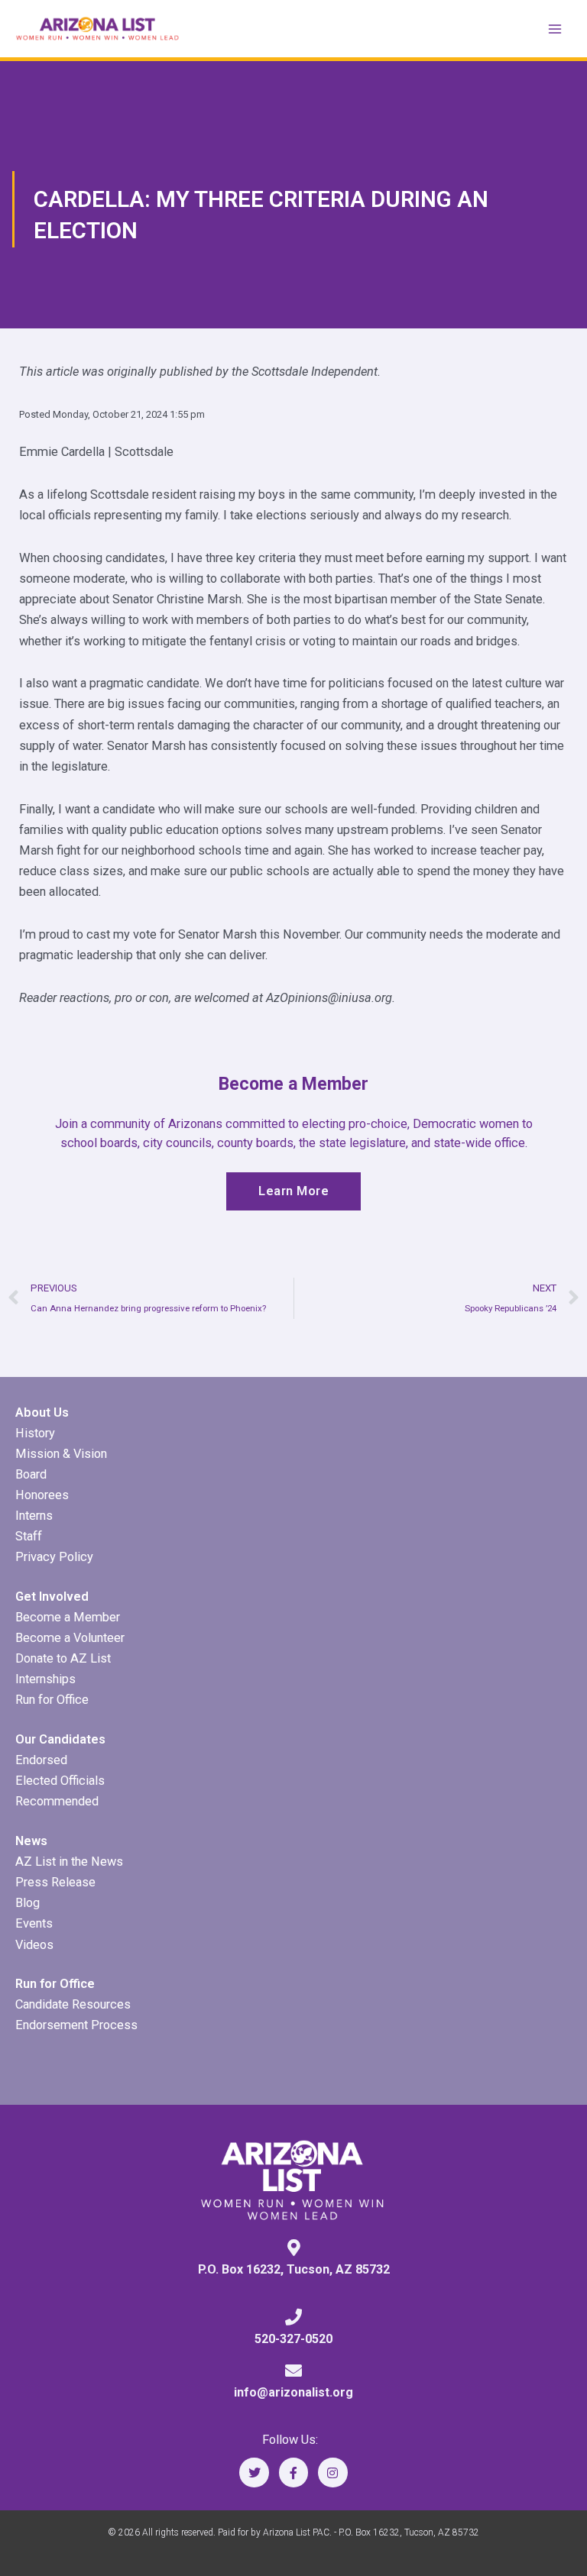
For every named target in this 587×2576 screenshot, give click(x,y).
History (35, 1433)
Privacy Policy (54, 1557)
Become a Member (68, 1617)
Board (31, 1474)
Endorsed (41, 1760)
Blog (28, 1903)
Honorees (42, 1495)
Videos (34, 1945)
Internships (45, 1679)
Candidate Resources (73, 2004)
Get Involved (52, 1597)
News (31, 1841)
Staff (29, 1536)
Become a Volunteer (70, 1638)
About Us (42, 1412)
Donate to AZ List (63, 1658)
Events (34, 1923)
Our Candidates (60, 1739)
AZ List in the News (69, 1862)
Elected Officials (60, 1781)
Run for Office (52, 1700)
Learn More (293, 1191)
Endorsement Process (76, 2025)
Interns (34, 1516)
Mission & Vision (61, 1454)
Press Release (55, 1882)
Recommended (57, 1801)
